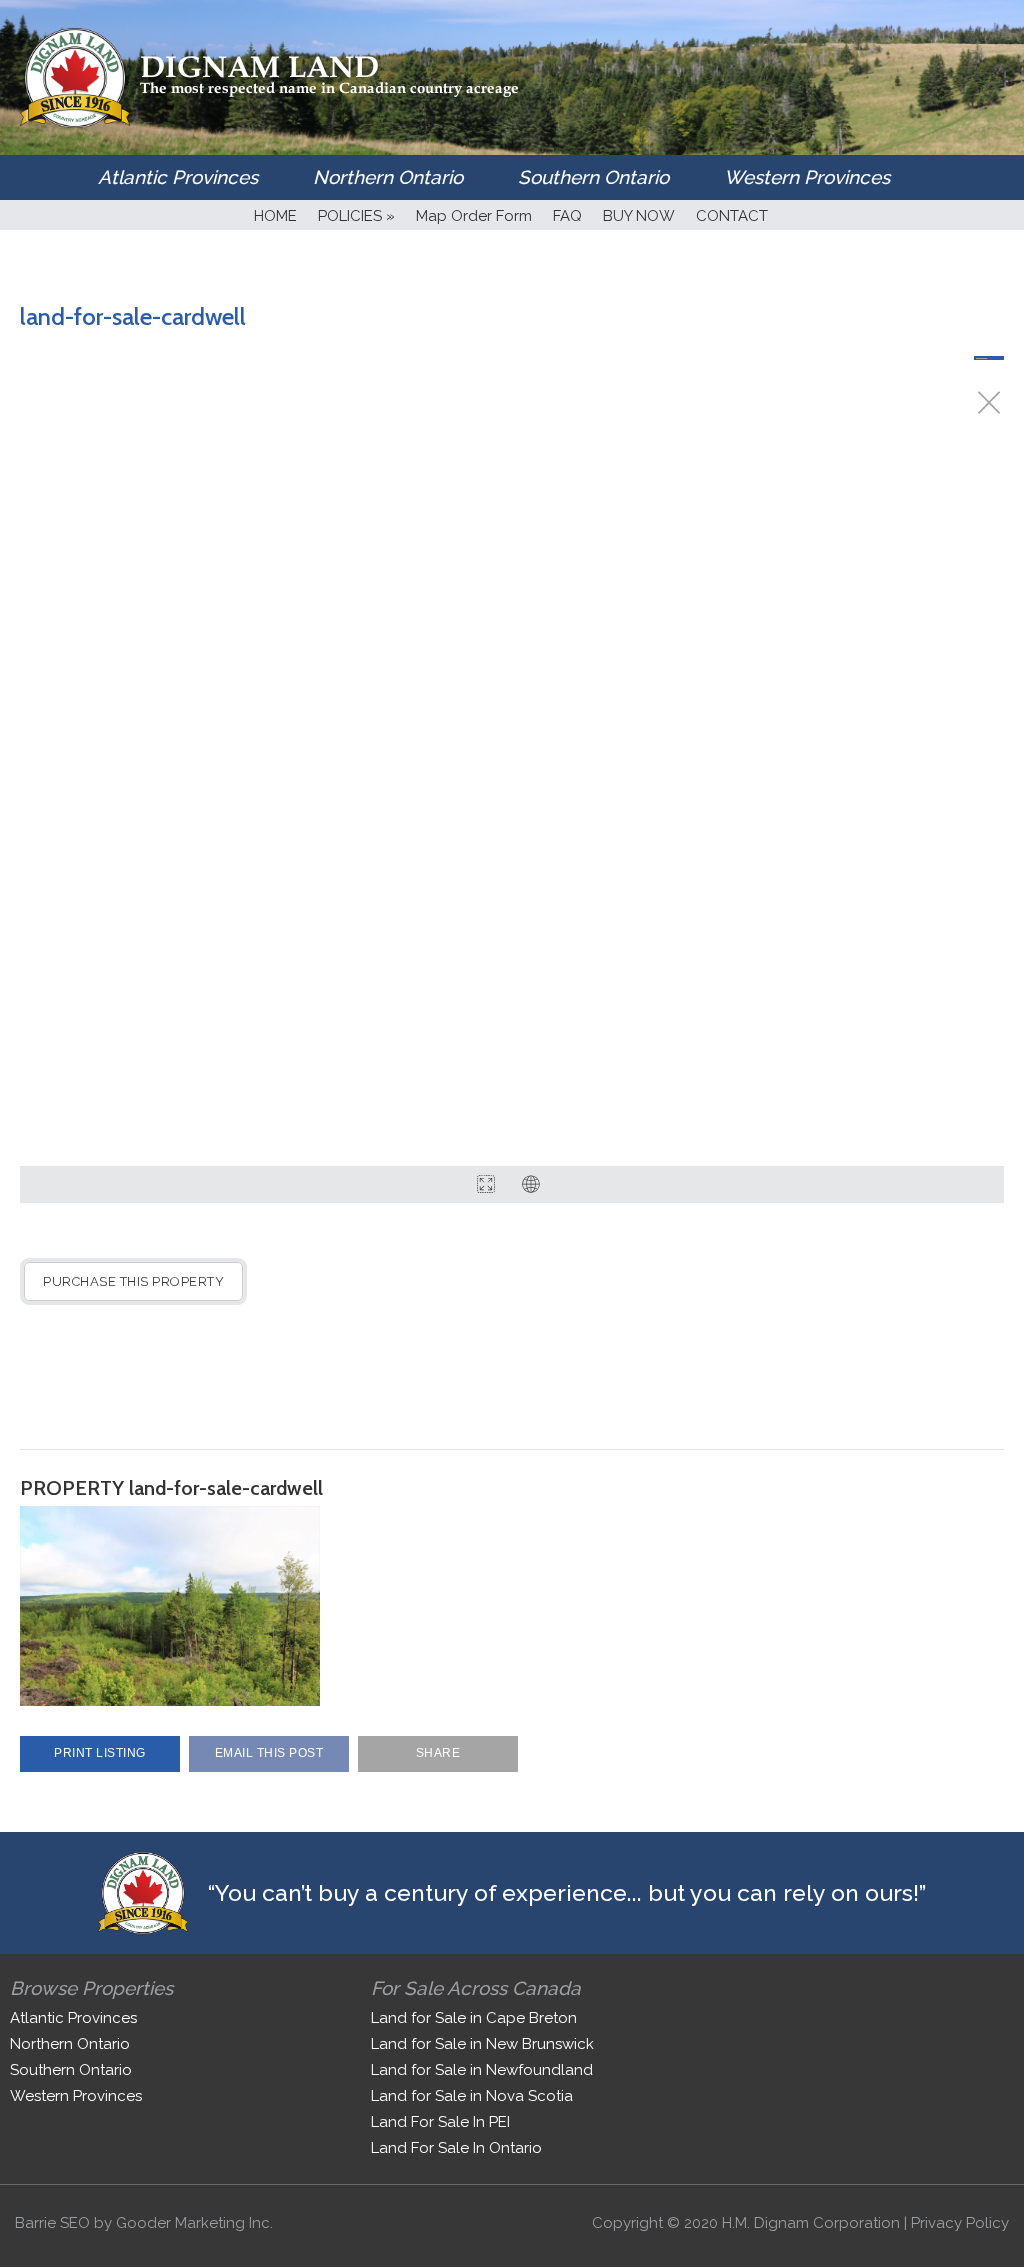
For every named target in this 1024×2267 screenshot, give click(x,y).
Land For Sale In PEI (440, 2122)
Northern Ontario (388, 177)
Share (438, 1753)
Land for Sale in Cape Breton (474, 2018)
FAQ (567, 216)
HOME (275, 216)
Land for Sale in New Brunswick (482, 2044)
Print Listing (100, 1753)
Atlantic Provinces (178, 177)
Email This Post (269, 1753)
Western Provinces (807, 177)
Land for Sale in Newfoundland (482, 2070)
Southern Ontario (593, 177)
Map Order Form (474, 216)
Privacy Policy (960, 2223)
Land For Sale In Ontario (456, 2148)
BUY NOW (639, 216)
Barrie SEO (52, 2223)
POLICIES (356, 216)
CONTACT (732, 216)
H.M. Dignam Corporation (811, 2223)
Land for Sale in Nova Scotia (472, 2096)
